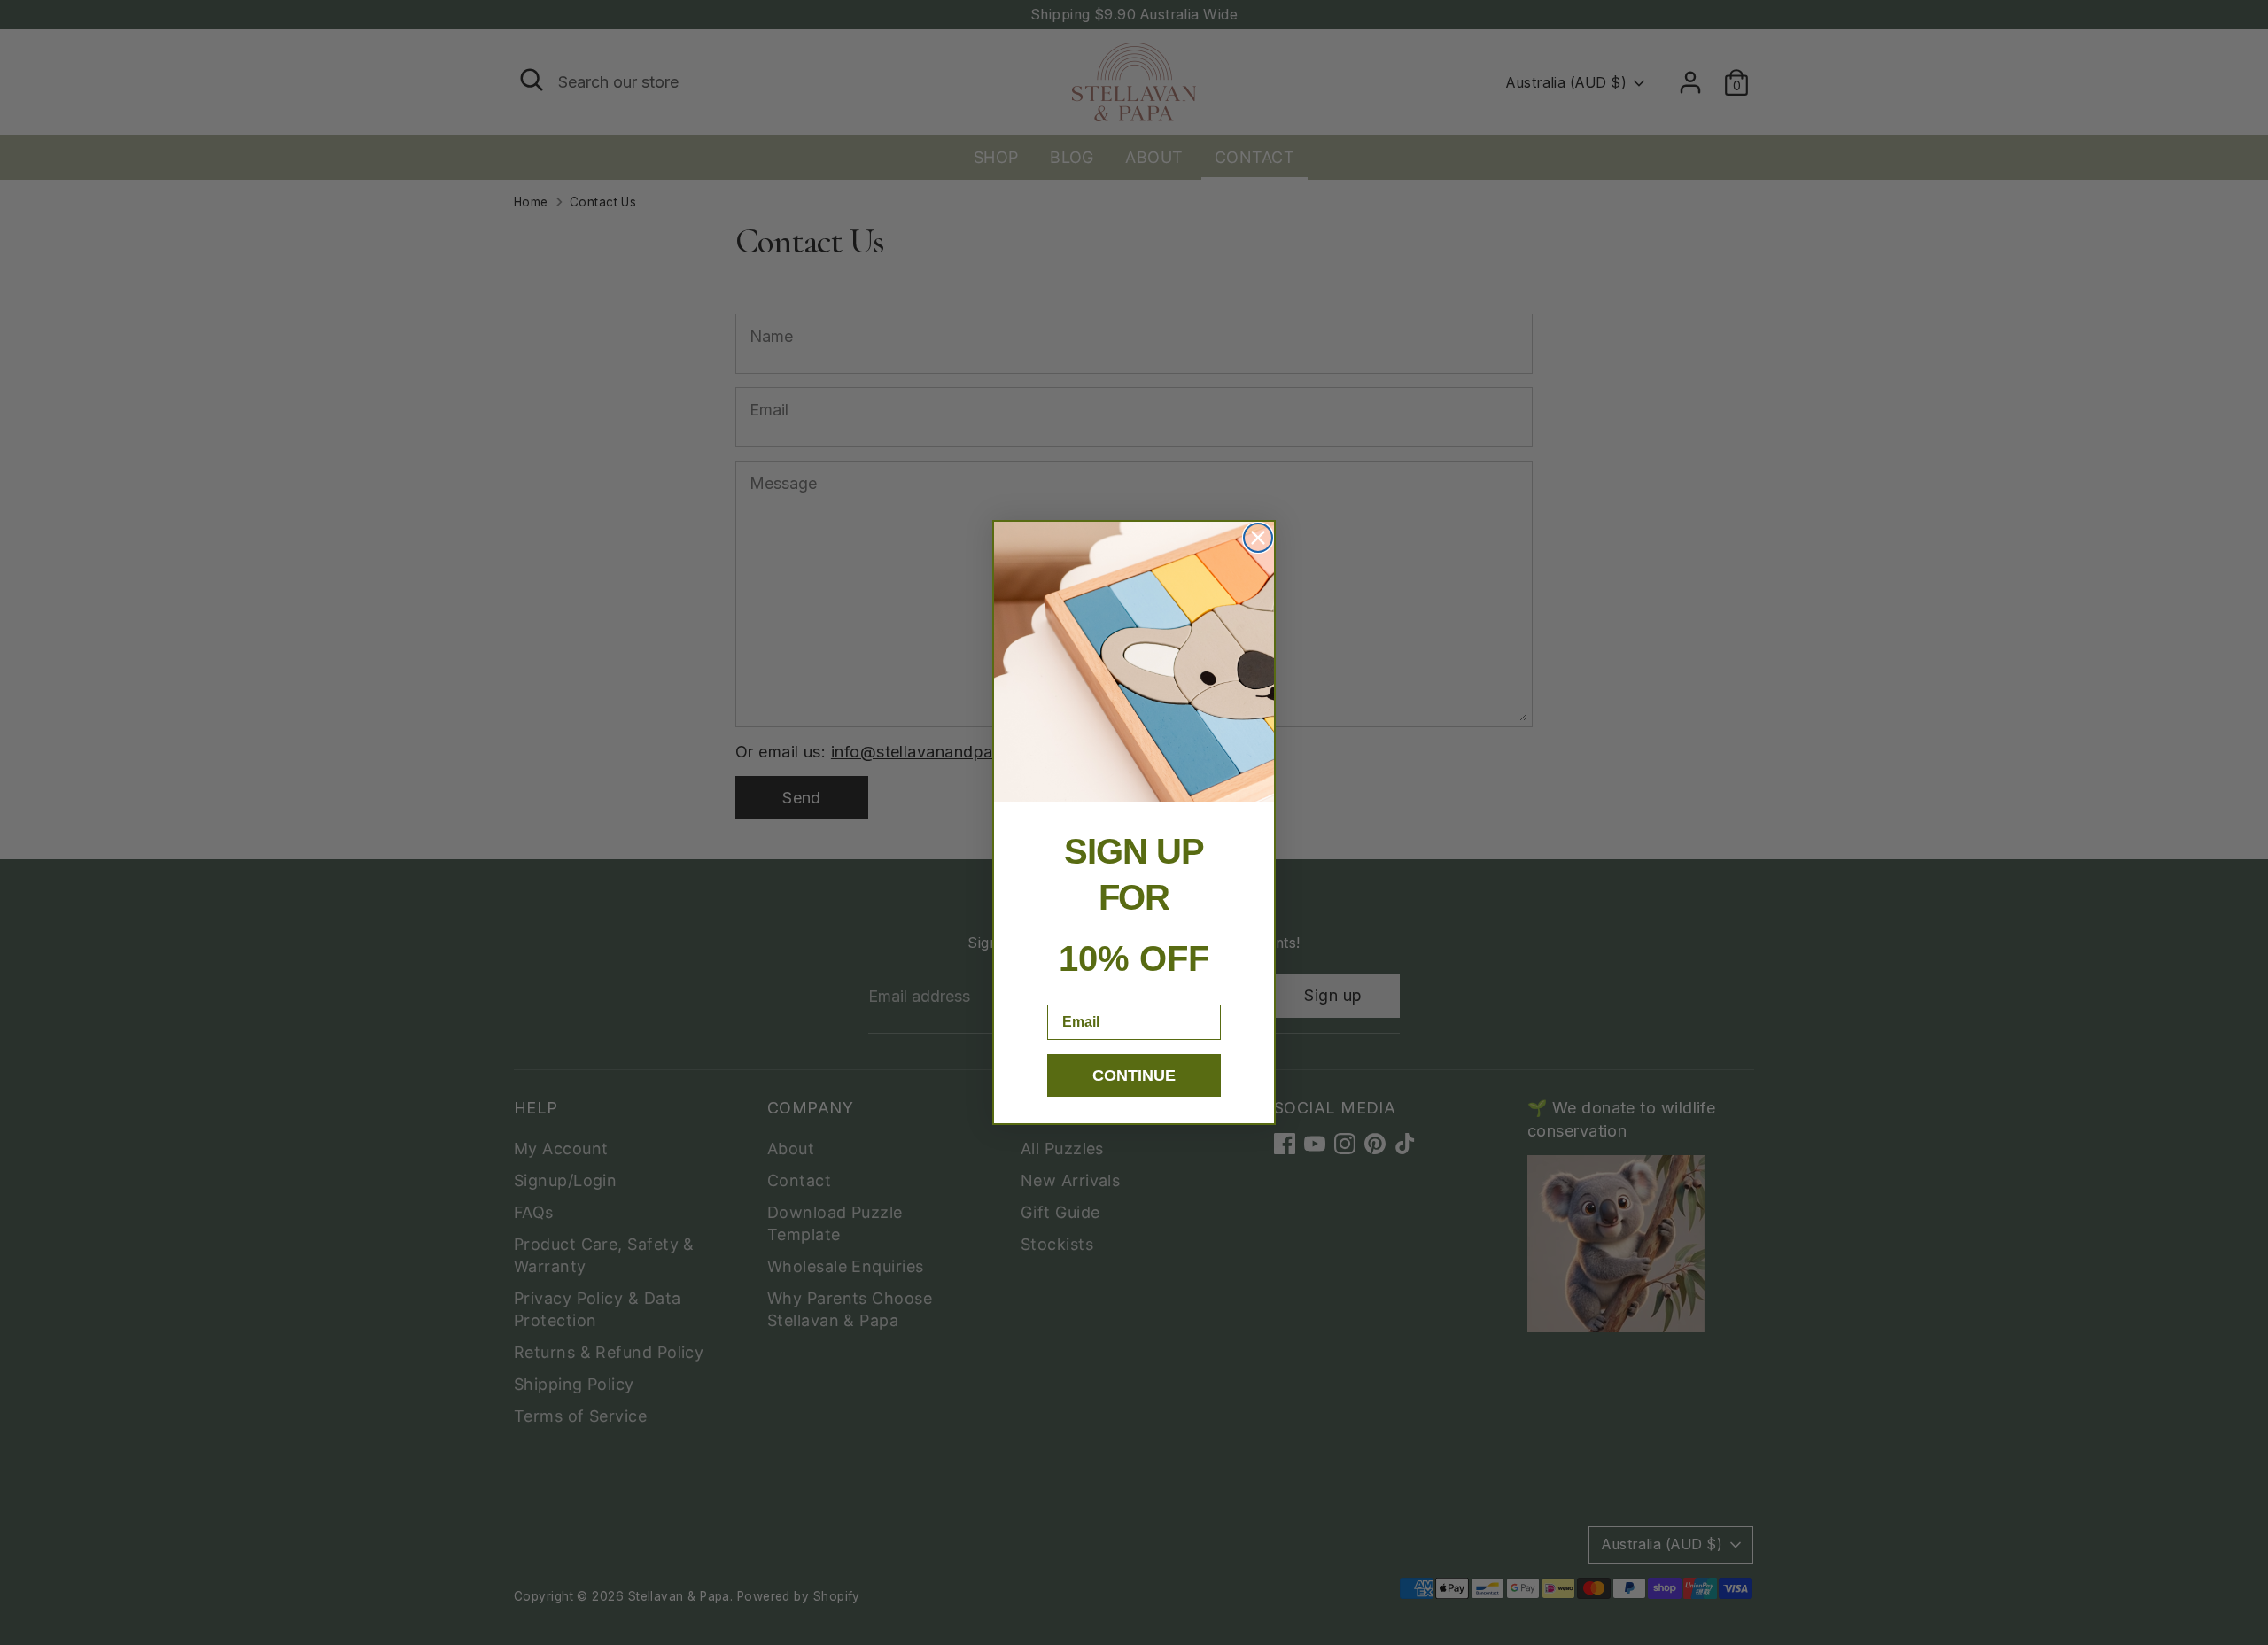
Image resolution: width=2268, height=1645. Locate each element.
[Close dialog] (1258, 538)
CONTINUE (1134, 1075)
